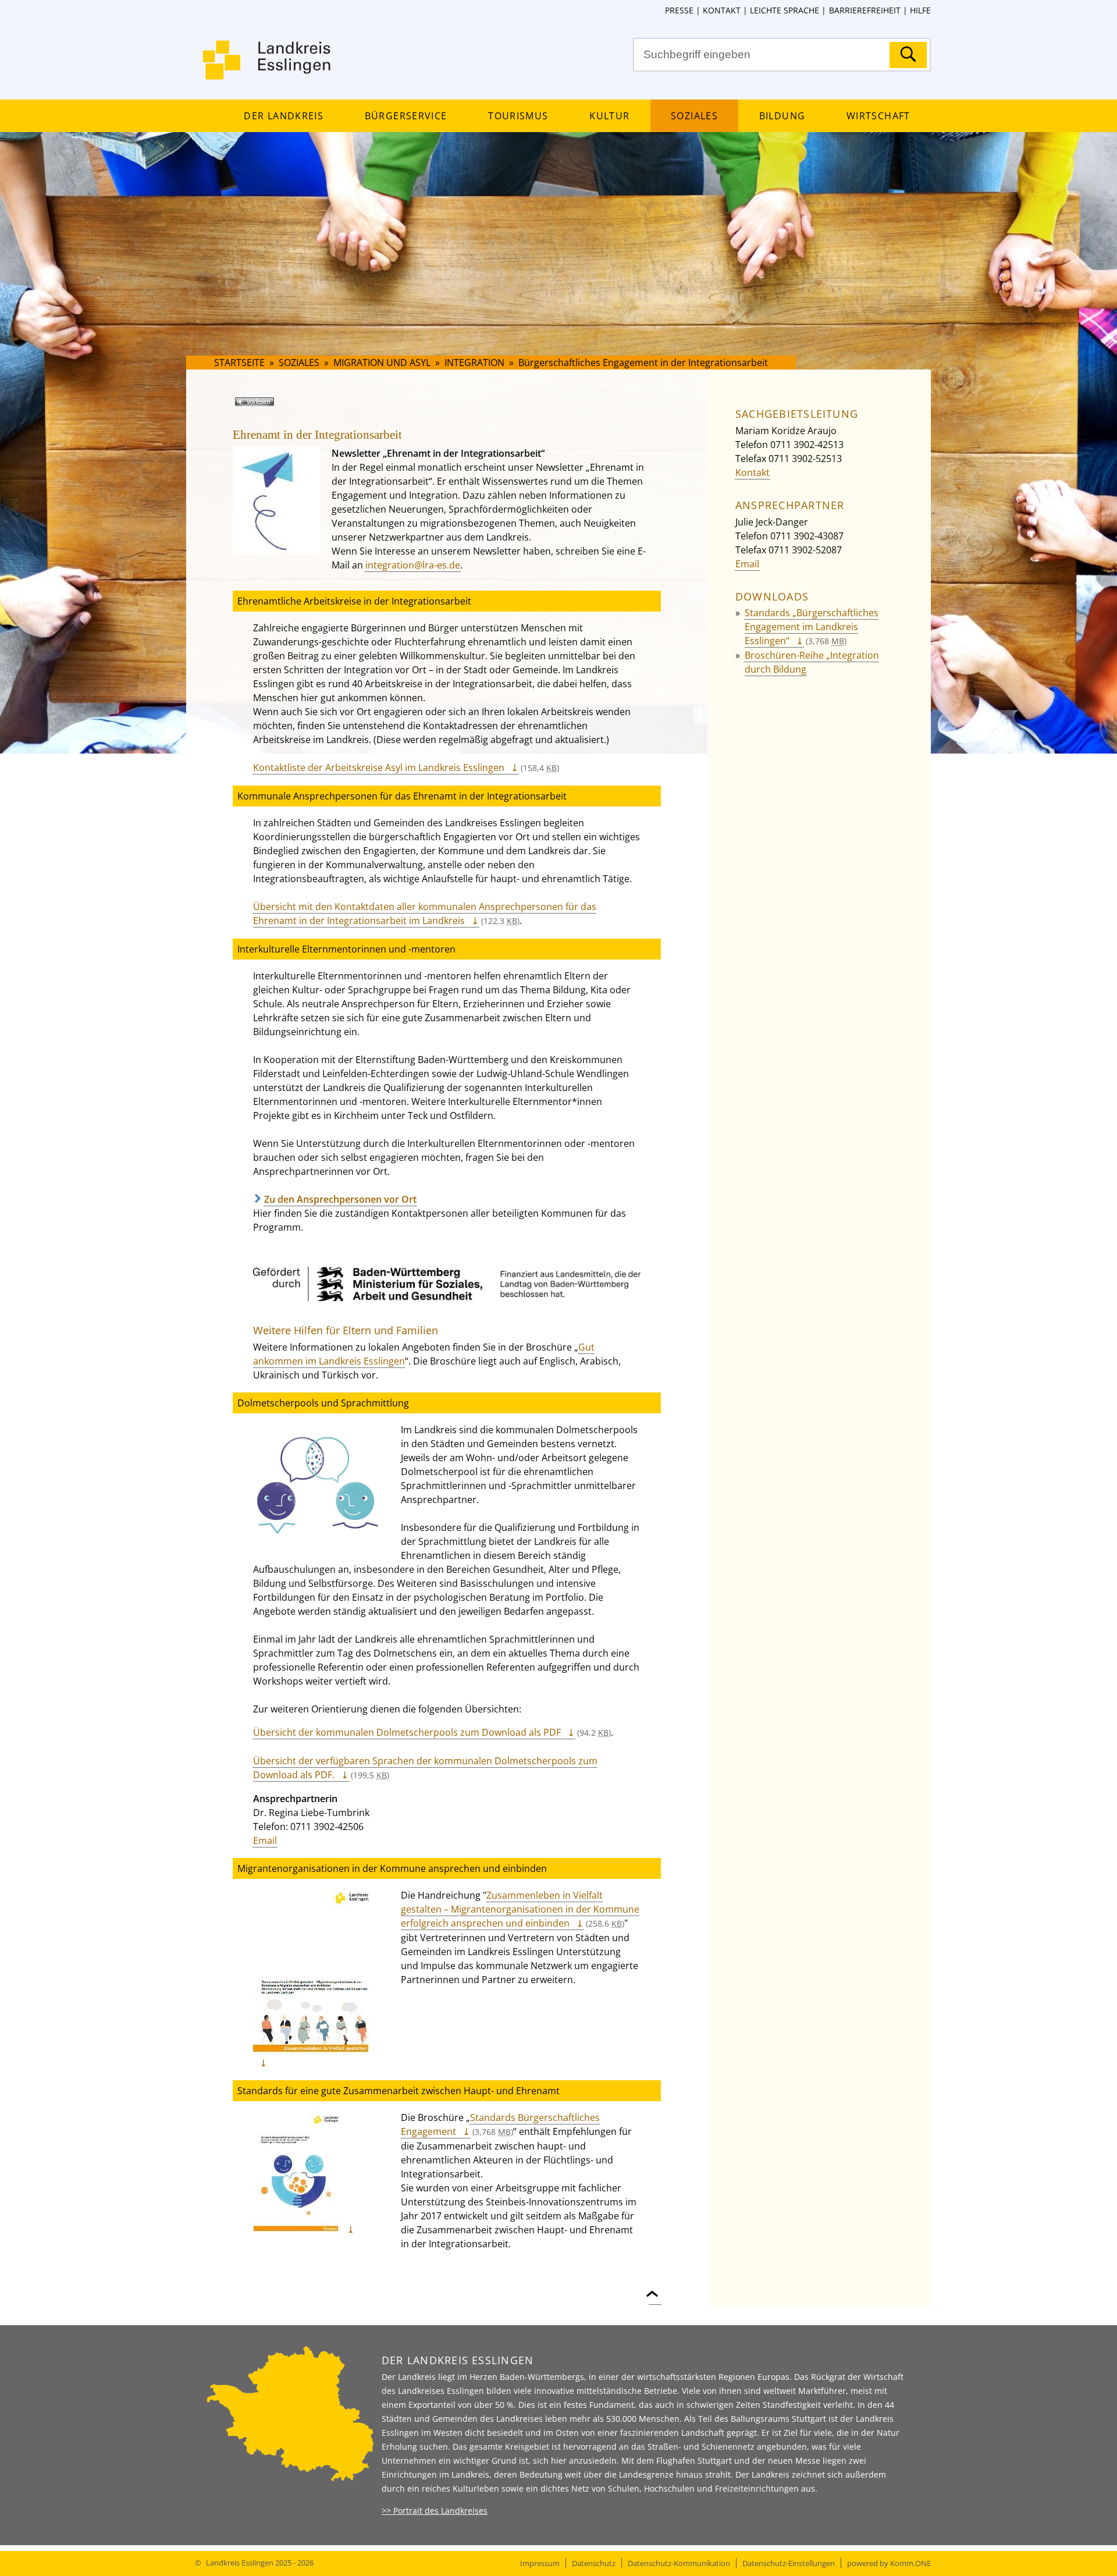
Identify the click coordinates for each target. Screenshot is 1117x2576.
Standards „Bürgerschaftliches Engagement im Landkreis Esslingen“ (812, 627)
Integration (476, 363)
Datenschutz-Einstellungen (789, 2563)
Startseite (239, 363)
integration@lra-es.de (413, 565)
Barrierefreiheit (865, 10)
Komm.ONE (910, 2563)
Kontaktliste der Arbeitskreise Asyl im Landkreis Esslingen (379, 768)
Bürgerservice (406, 116)
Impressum (540, 2563)
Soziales (694, 116)
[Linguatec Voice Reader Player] (271, 406)
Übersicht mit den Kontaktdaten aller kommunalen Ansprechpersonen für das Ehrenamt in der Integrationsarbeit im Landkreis (425, 914)
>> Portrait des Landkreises (435, 2511)
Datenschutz (594, 2563)
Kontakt (722, 10)
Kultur (609, 116)
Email (265, 1840)
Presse (679, 10)
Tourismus (518, 116)
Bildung (782, 116)
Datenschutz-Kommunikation (679, 2563)
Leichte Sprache (785, 10)
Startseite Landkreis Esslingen (268, 67)
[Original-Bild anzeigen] (316, 1546)
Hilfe (920, 10)
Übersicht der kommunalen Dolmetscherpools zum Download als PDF (407, 1732)
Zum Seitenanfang (655, 2287)
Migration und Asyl (382, 363)
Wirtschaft (878, 116)
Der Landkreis (283, 116)
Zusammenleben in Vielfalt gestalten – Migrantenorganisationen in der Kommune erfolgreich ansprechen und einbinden (520, 1909)
